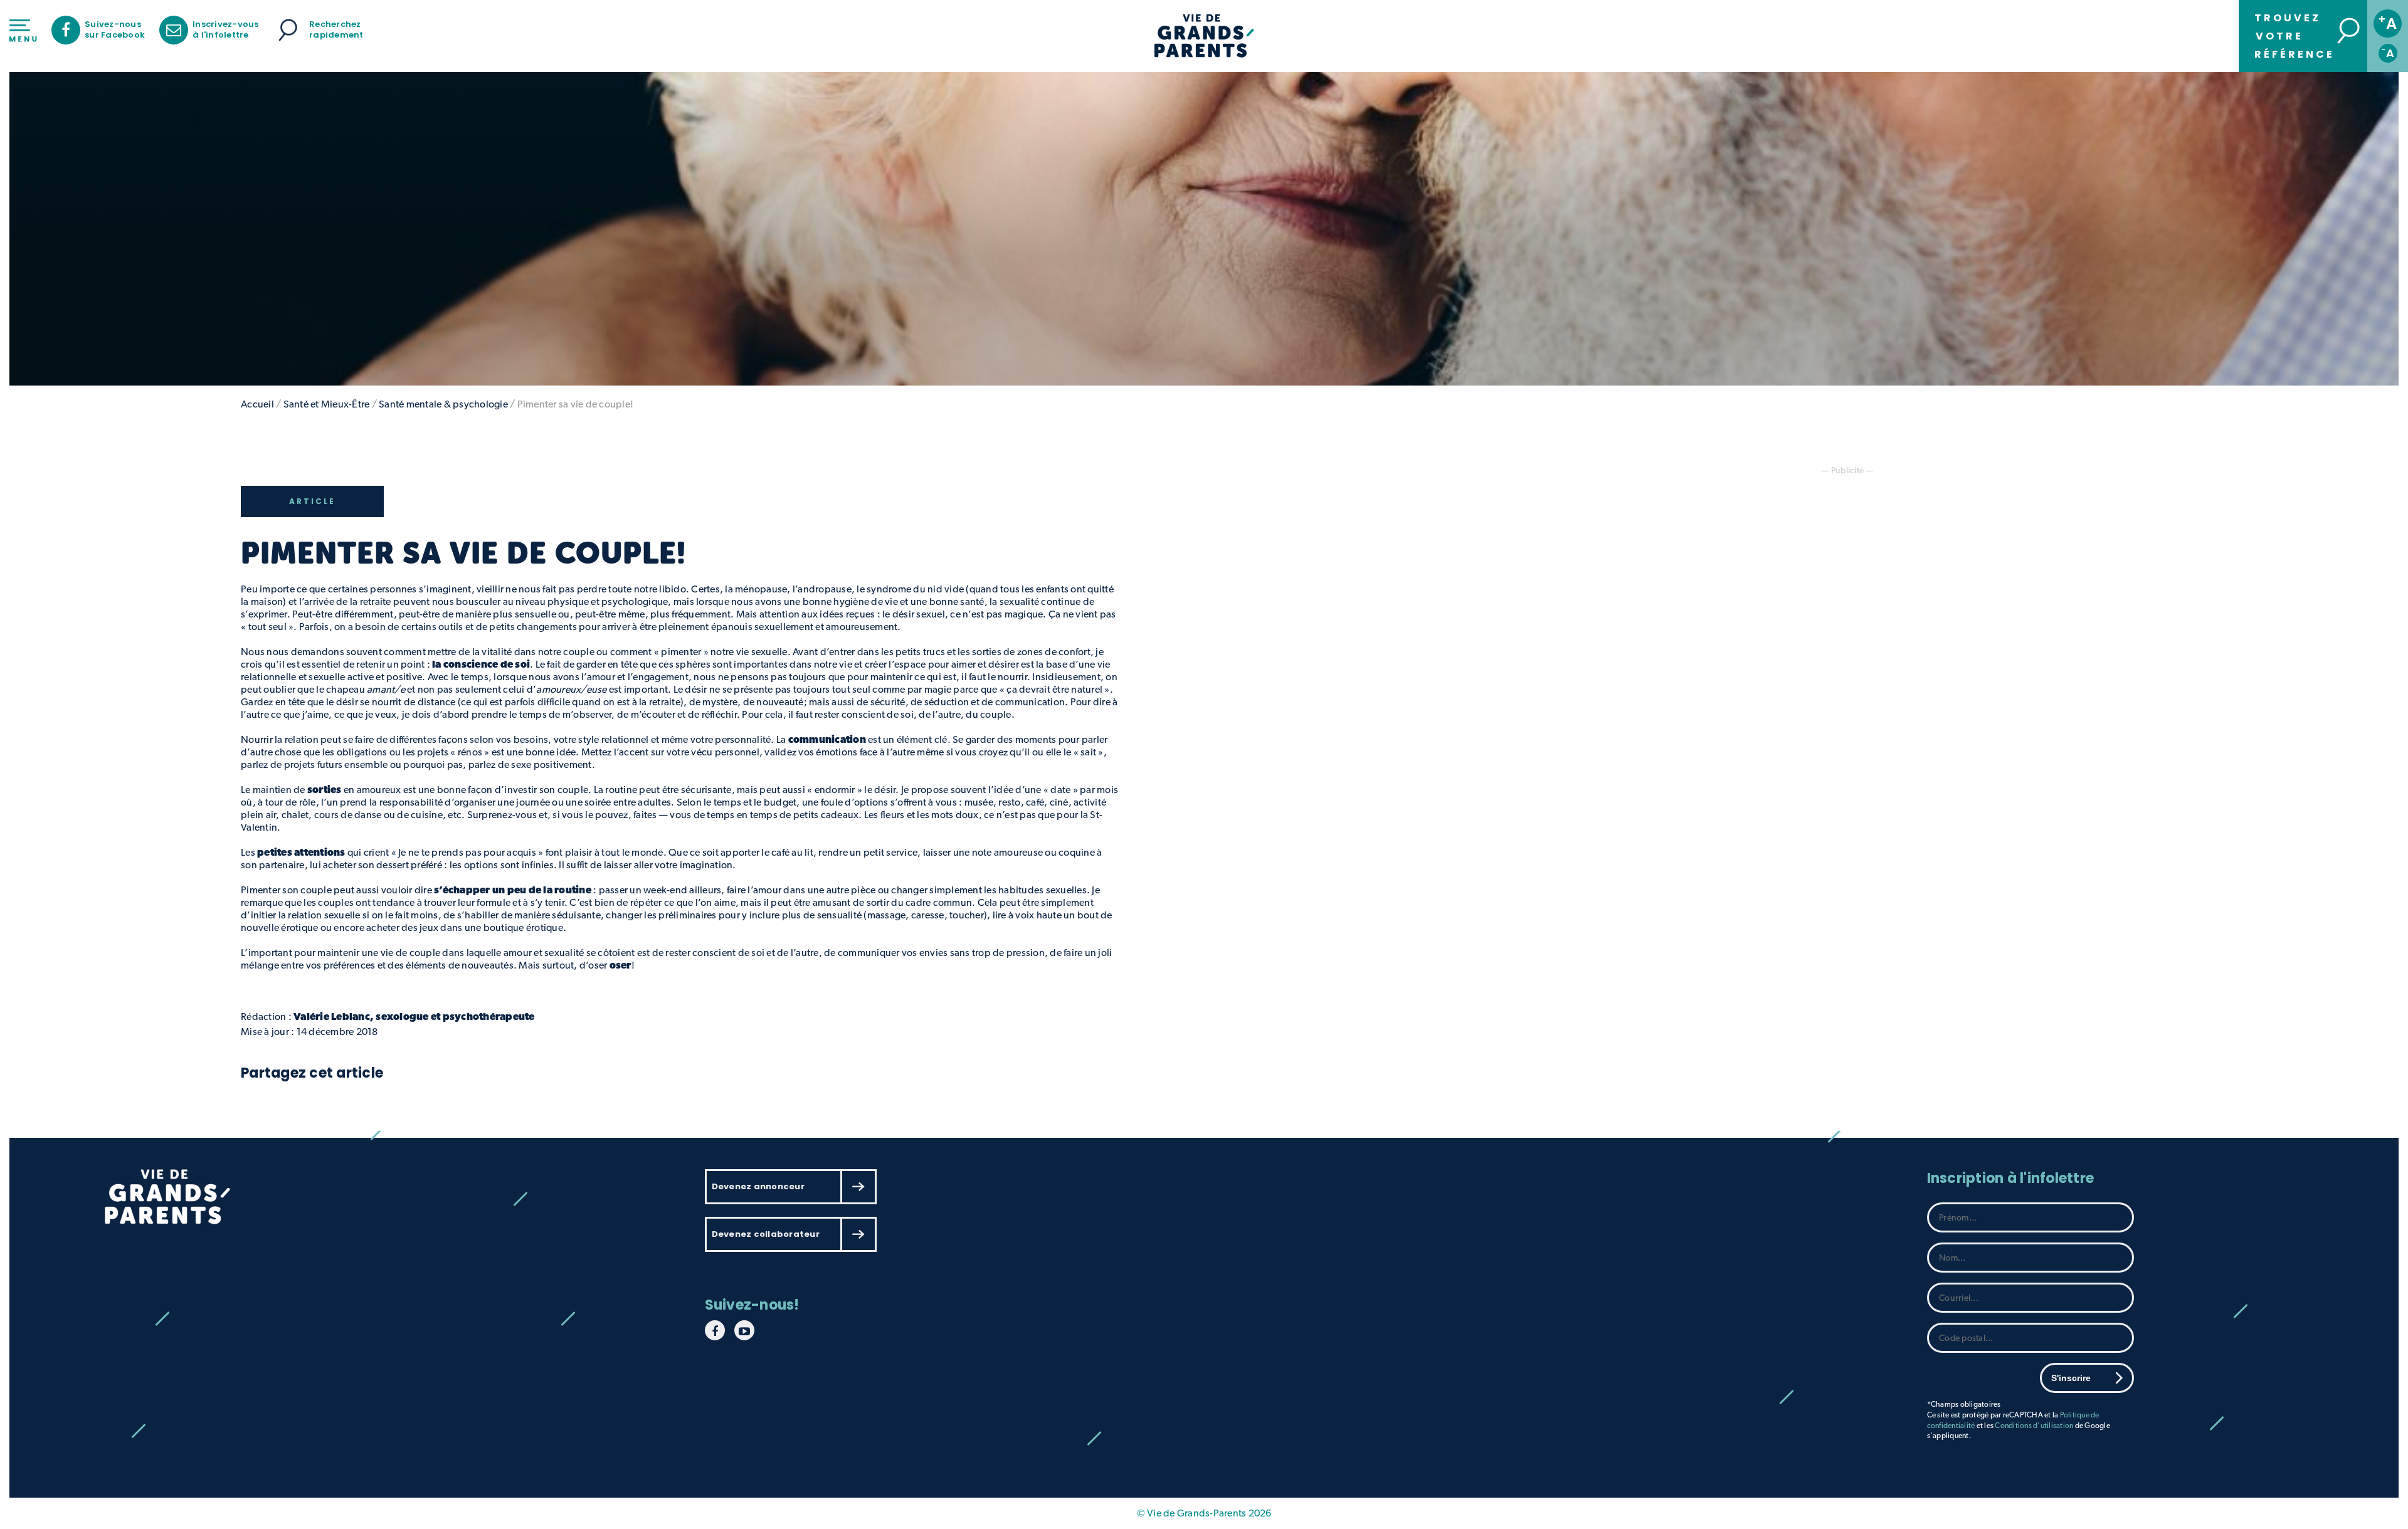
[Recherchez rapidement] (288, 30)
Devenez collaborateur (766, 1234)
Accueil (257, 404)
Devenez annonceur (758, 1186)
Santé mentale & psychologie (443, 404)
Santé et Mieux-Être (327, 404)
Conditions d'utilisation (2034, 1426)
